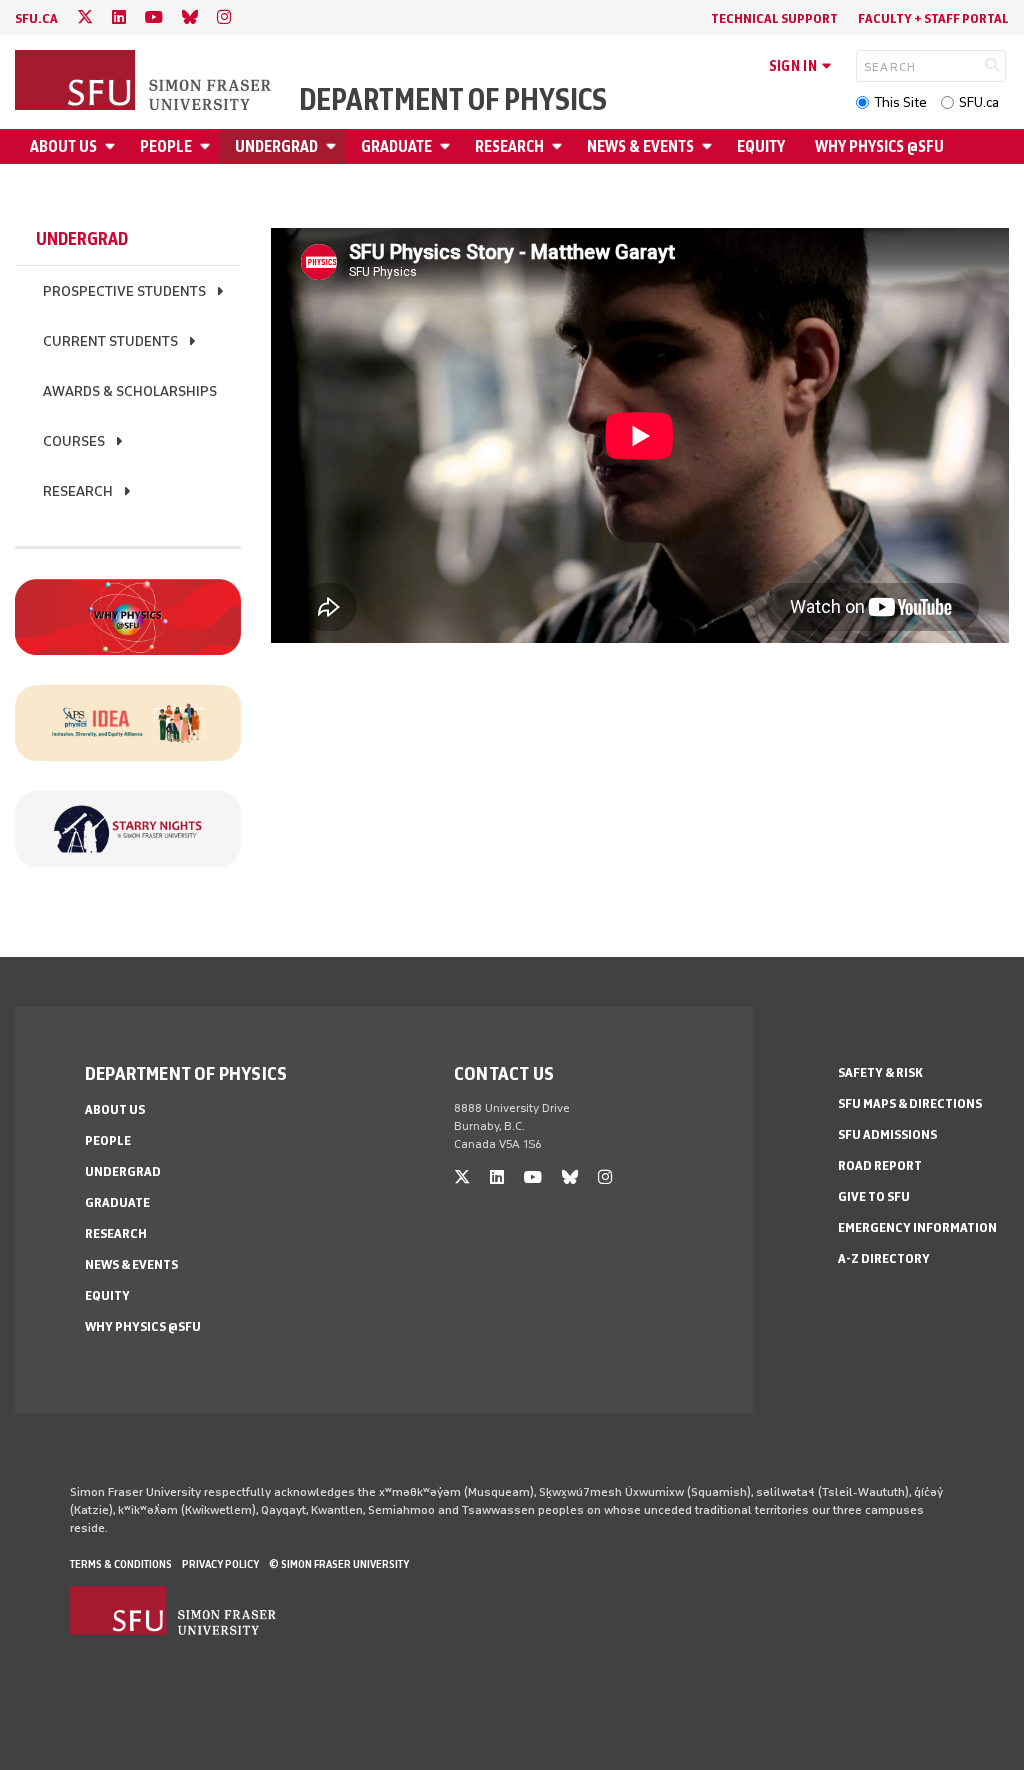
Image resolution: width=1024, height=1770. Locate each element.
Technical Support (774, 18)
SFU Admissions (887, 1134)
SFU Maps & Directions (910, 1103)
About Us (63, 146)
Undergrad (276, 146)
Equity (761, 146)
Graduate (396, 146)
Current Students (110, 341)
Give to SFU (874, 1196)
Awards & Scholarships (130, 391)
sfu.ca (36, 18)
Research (509, 146)
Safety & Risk (880, 1072)
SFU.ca (979, 102)
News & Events (640, 146)
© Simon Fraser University (339, 1564)
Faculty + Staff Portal (933, 18)
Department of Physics (453, 100)
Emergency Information (917, 1227)
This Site (900, 102)
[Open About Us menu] (113, 146)
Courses (74, 441)
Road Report (880, 1165)
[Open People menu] (208, 146)
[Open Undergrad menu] (334, 146)
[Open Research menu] (560, 146)
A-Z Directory (884, 1258)
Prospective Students (124, 291)
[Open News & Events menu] (710, 146)
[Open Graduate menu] (448, 146)
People (166, 146)
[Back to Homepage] (145, 82)
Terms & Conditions (121, 1564)
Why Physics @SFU (879, 146)
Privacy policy (220, 1564)
